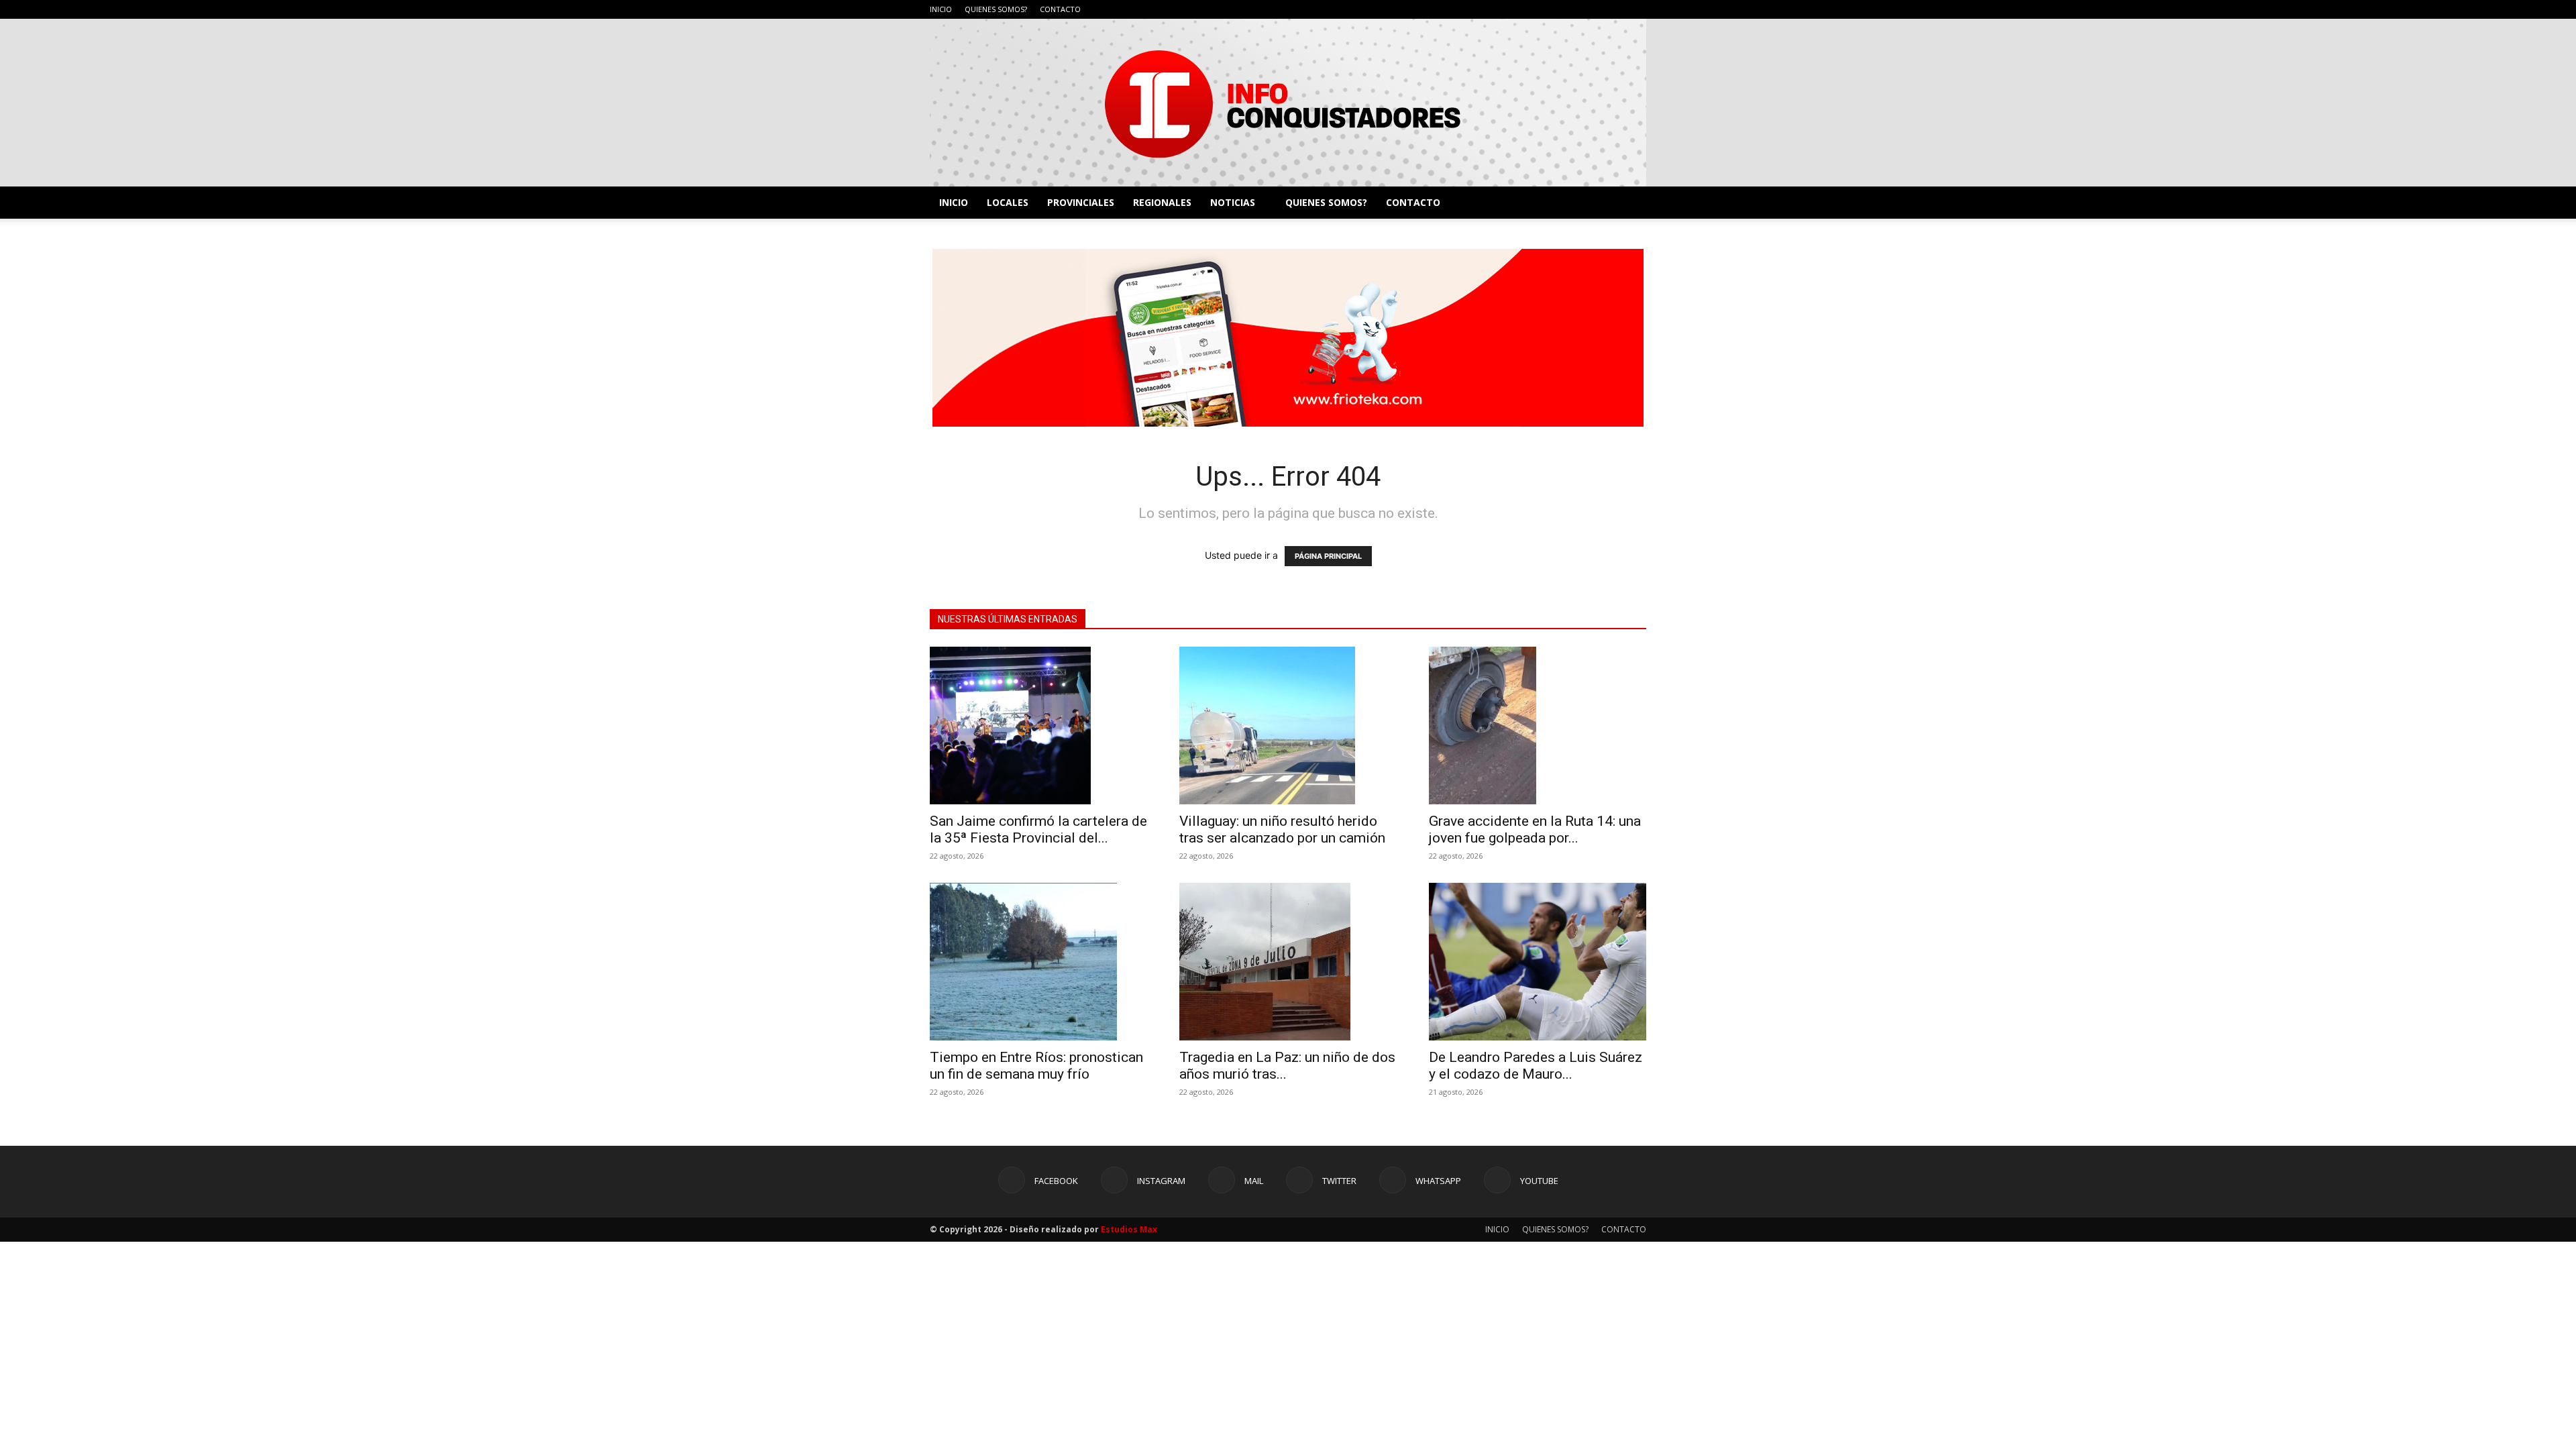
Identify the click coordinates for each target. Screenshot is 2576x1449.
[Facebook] (1525, 9)
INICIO (941, 9)
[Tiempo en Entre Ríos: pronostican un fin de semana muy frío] (1038, 962)
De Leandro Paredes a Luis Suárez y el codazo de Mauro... (1536, 1066)
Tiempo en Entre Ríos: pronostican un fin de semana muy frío (1036, 1066)
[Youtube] (1636, 9)
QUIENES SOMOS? (996, 9)
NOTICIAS (1233, 202)
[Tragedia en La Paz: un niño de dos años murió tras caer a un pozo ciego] (1288, 962)
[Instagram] (1548, 9)
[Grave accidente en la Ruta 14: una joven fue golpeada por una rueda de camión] (1538, 726)
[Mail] (1570, 9)
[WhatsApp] (1614, 9)
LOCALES (1008, 202)
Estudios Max (1129, 1229)
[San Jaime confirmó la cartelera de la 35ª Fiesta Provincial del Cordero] (1038, 726)
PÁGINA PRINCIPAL (1328, 556)
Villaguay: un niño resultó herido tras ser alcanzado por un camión (1282, 829)
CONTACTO (1060, 9)
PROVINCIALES (1081, 202)
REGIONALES (1162, 202)
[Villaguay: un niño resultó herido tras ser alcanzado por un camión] (1288, 726)
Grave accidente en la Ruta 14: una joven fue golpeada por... (1535, 829)
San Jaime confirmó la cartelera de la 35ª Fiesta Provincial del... (1038, 829)
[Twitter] (1592, 9)
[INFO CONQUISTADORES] (1288, 103)
